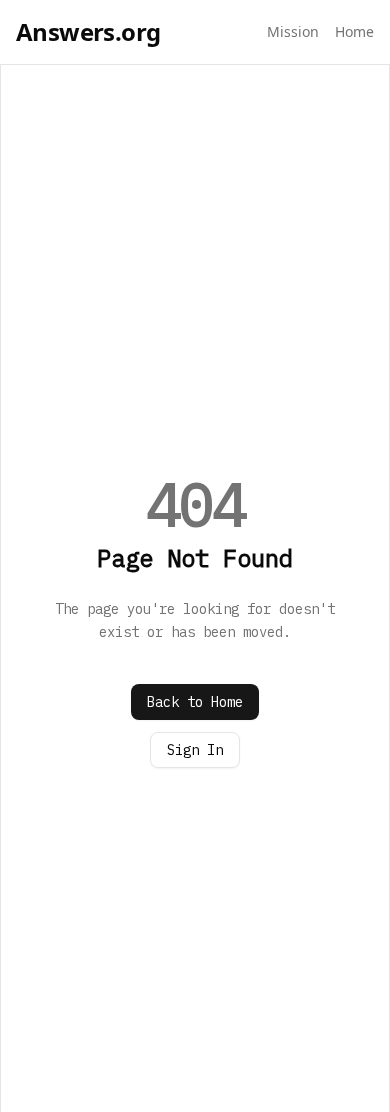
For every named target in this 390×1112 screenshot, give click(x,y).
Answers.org (88, 32)
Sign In (195, 750)
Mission (293, 31)
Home (354, 31)
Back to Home (195, 702)
